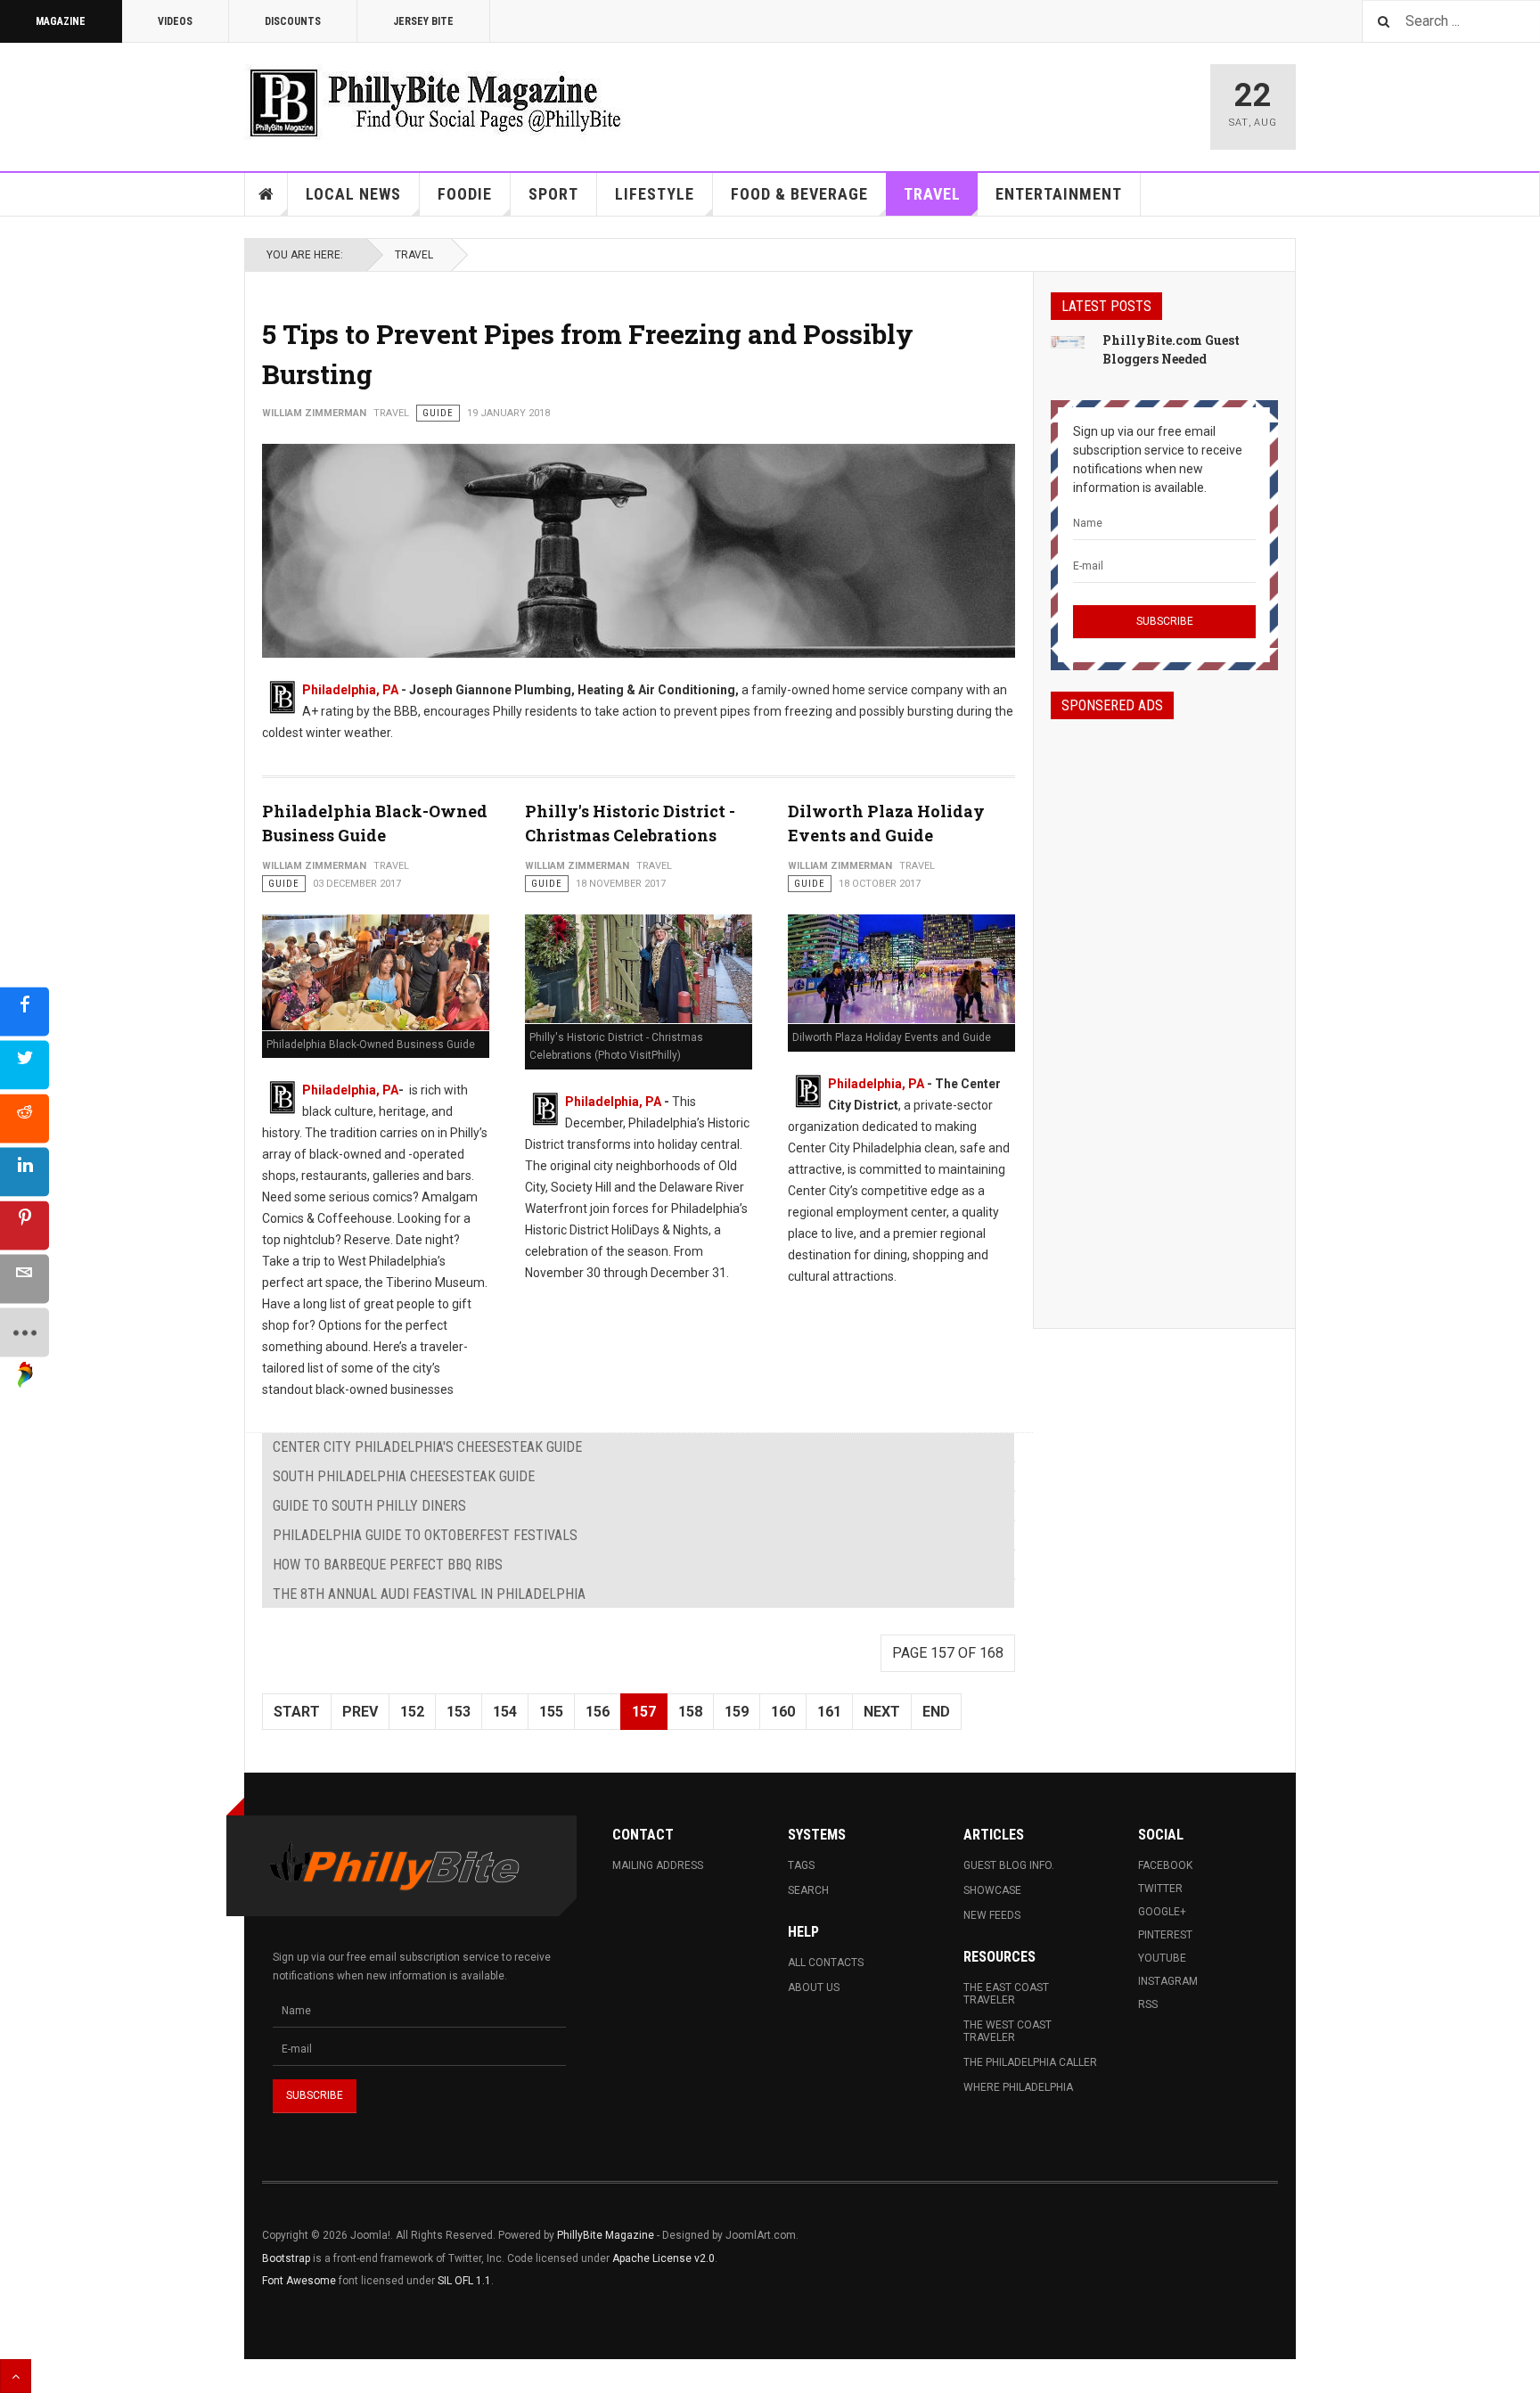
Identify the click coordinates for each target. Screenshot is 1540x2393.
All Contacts (826, 1963)
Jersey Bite (423, 21)
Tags (801, 1865)
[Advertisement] (1164, 1008)
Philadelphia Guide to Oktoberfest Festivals (425, 1535)
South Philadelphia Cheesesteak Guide (404, 1476)
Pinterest (1165, 1935)
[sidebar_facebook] (25, 1011)
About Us (814, 1987)
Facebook (1165, 1865)
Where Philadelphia (1018, 2087)
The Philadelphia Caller (1030, 2062)
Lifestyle (655, 194)
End (936, 1712)
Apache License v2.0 (664, 2258)
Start (297, 1712)
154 (505, 1712)
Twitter (1160, 1889)
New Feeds (992, 1915)
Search (808, 1890)
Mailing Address (658, 1865)
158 (690, 1712)
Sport (553, 194)
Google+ (1162, 1912)
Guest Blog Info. (1009, 1865)
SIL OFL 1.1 (464, 2281)
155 (551, 1712)
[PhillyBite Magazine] (435, 102)
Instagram (1168, 1981)
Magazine (61, 21)
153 (459, 1712)
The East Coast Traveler (1006, 1994)
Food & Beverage (799, 194)
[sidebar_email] (25, 1278)
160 (783, 1712)
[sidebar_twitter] (25, 1065)
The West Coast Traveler (1008, 2031)
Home (266, 194)
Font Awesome (299, 2281)
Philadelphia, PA (350, 690)
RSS (1148, 2004)
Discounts (293, 21)
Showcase (992, 1890)
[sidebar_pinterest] (25, 1225)
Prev (360, 1712)
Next (882, 1712)
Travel (932, 194)
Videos (175, 21)
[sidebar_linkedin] (25, 1172)
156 (598, 1712)
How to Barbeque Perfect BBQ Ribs (388, 1565)
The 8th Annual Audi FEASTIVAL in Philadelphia (429, 1594)
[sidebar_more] (25, 1332)
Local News (353, 194)
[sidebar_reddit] (25, 1118)
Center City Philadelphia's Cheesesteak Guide (427, 1447)
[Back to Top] (16, 2376)
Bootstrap (286, 2258)
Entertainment (1059, 194)
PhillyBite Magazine (606, 2235)
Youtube (1162, 1958)
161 (829, 1712)
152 (412, 1712)
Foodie (465, 194)
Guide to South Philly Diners (369, 1506)
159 (737, 1712)
